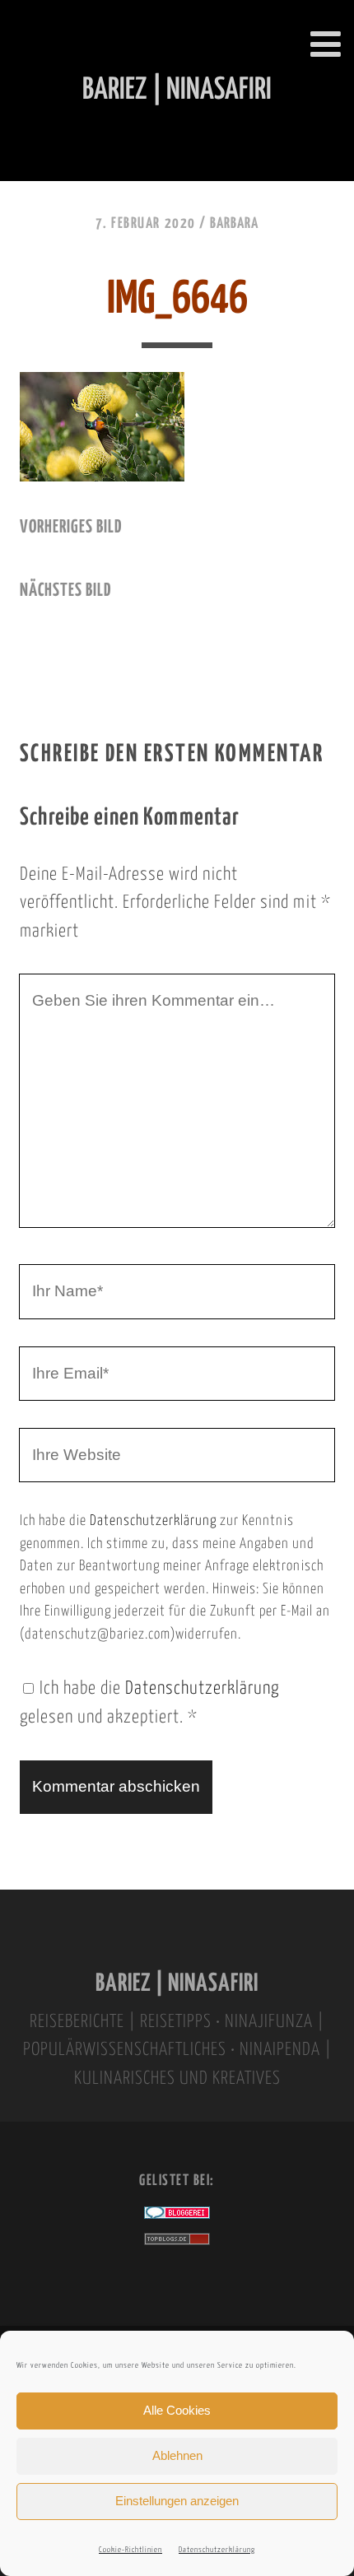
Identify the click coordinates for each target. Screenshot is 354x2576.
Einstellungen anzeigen (177, 2501)
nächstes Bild (65, 591)
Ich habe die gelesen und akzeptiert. (149, 1703)
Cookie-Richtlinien (130, 2550)
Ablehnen (177, 2455)
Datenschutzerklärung (217, 2550)
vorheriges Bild (71, 528)
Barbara (234, 224)
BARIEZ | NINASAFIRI (177, 1984)
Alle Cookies (177, 2410)
